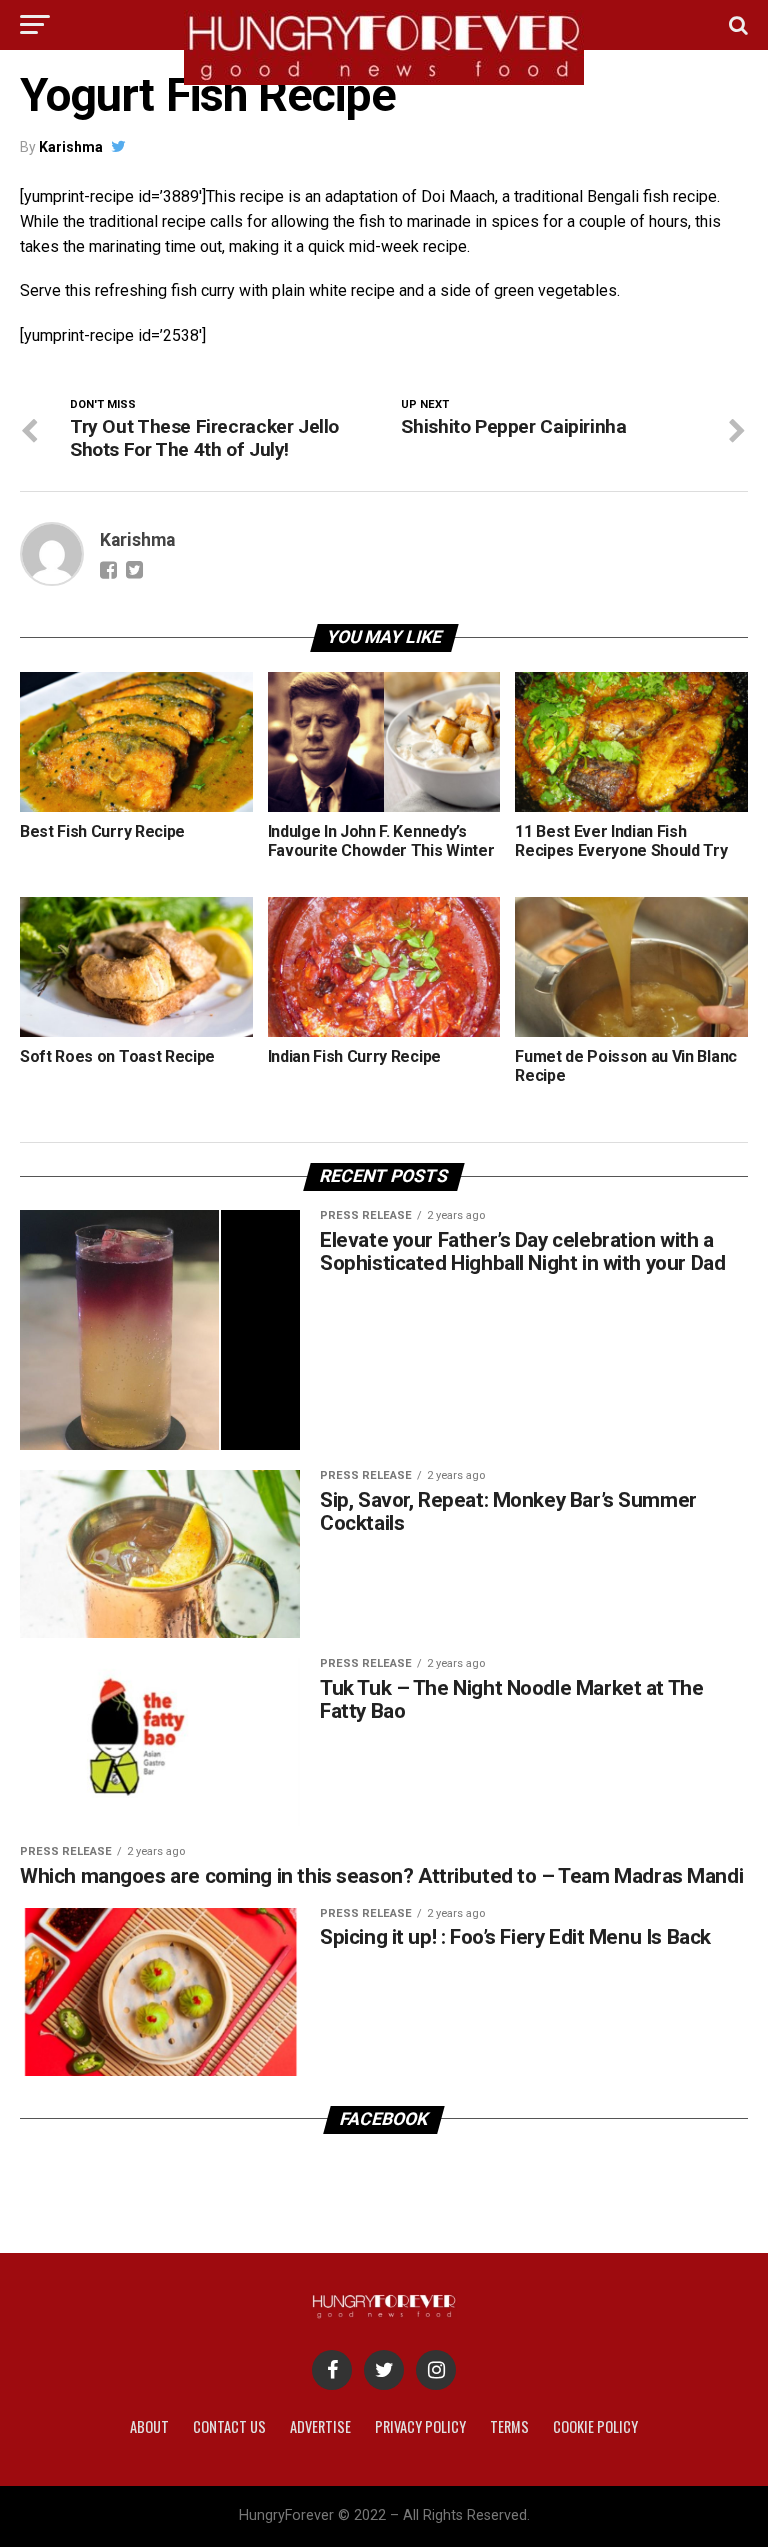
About (149, 2426)
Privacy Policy (420, 2426)
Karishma (71, 147)
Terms (509, 2426)
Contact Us (229, 2426)
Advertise (320, 2426)
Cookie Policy (595, 2426)
